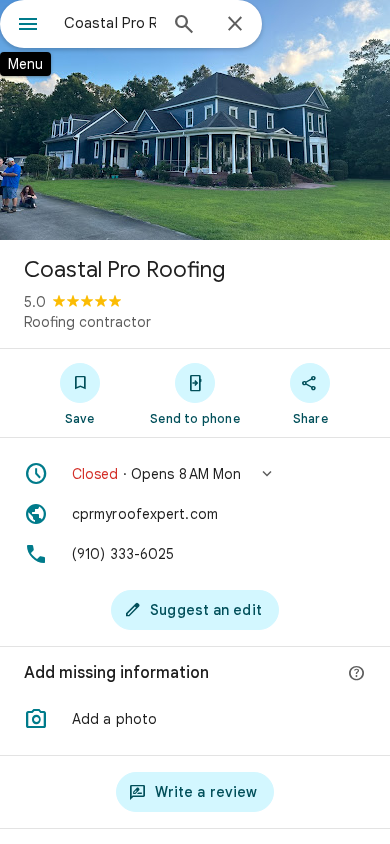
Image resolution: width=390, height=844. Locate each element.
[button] (195, 474)
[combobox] (110, 23)
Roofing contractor (87, 322)
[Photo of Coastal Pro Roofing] (195, 120)
